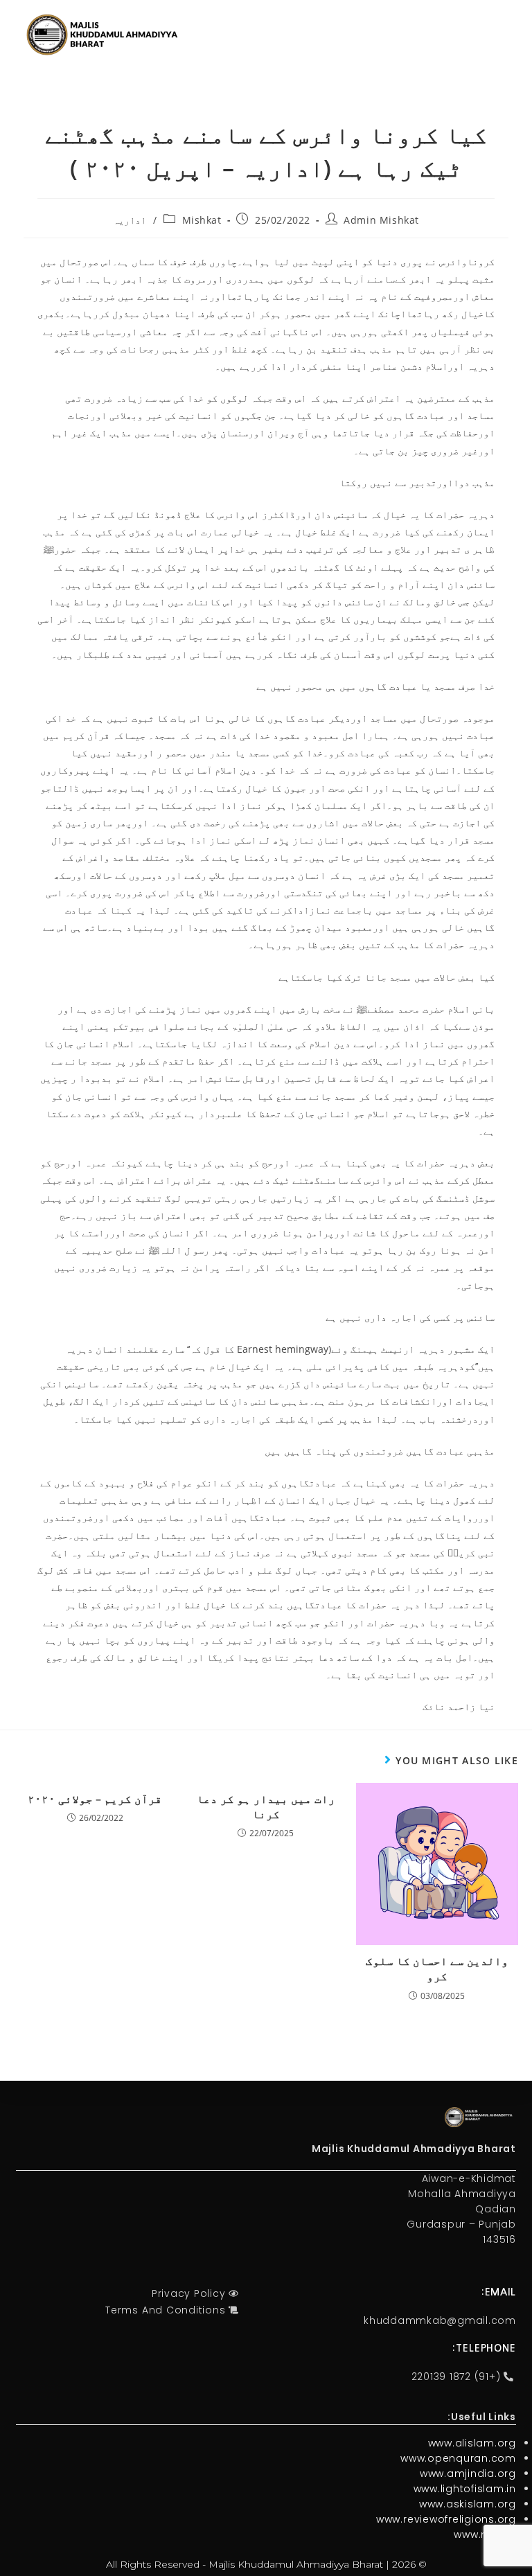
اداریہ (130, 220)
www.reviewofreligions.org (446, 2519)
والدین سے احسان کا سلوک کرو (437, 1969)
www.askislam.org (468, 2504)
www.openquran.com (458, 2458)
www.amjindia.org (468, 2473)
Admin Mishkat (381, 220)
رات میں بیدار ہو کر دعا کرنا (266, 1806)
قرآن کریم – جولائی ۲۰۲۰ (95, 1799)
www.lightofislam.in (465, 2489)
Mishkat (202, 220)
